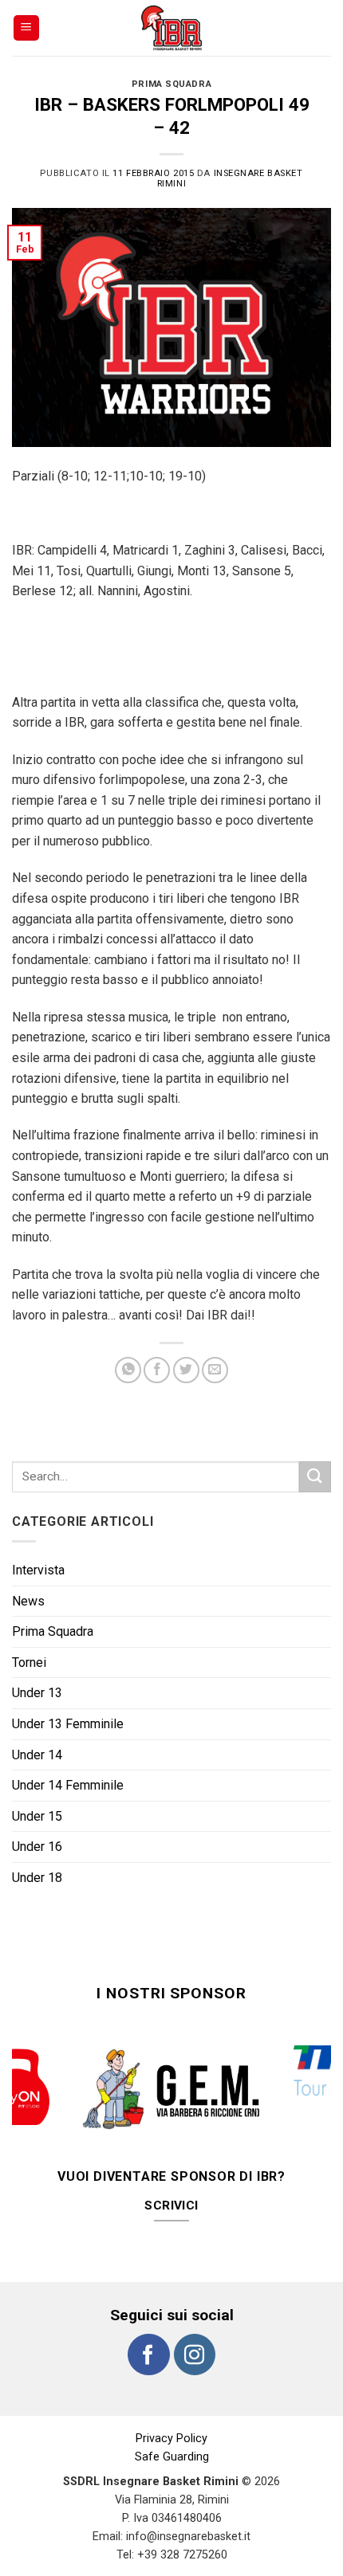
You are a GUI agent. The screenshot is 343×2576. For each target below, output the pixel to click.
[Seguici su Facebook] (148, 2323)
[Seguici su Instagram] (195, 2323)
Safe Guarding (172, 2425)
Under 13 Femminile (68, 1724)
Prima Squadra (171, 84)
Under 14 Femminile (68, 1785)
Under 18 (37, 1878)
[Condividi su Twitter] (186, 1370)
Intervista (38, 1570)
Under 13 (37, 1693)
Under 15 (37, 1816)
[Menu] (27, 28)
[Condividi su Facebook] (157, 1370)
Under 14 (37, 1755)
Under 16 (37, 1847)
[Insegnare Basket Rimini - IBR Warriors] (171, 28)
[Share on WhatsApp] (128, 1370)
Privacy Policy (171, 2407)
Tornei (29, 1662)
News (28, 1601)
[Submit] (315, 1477)
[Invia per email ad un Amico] (215, 1370)
